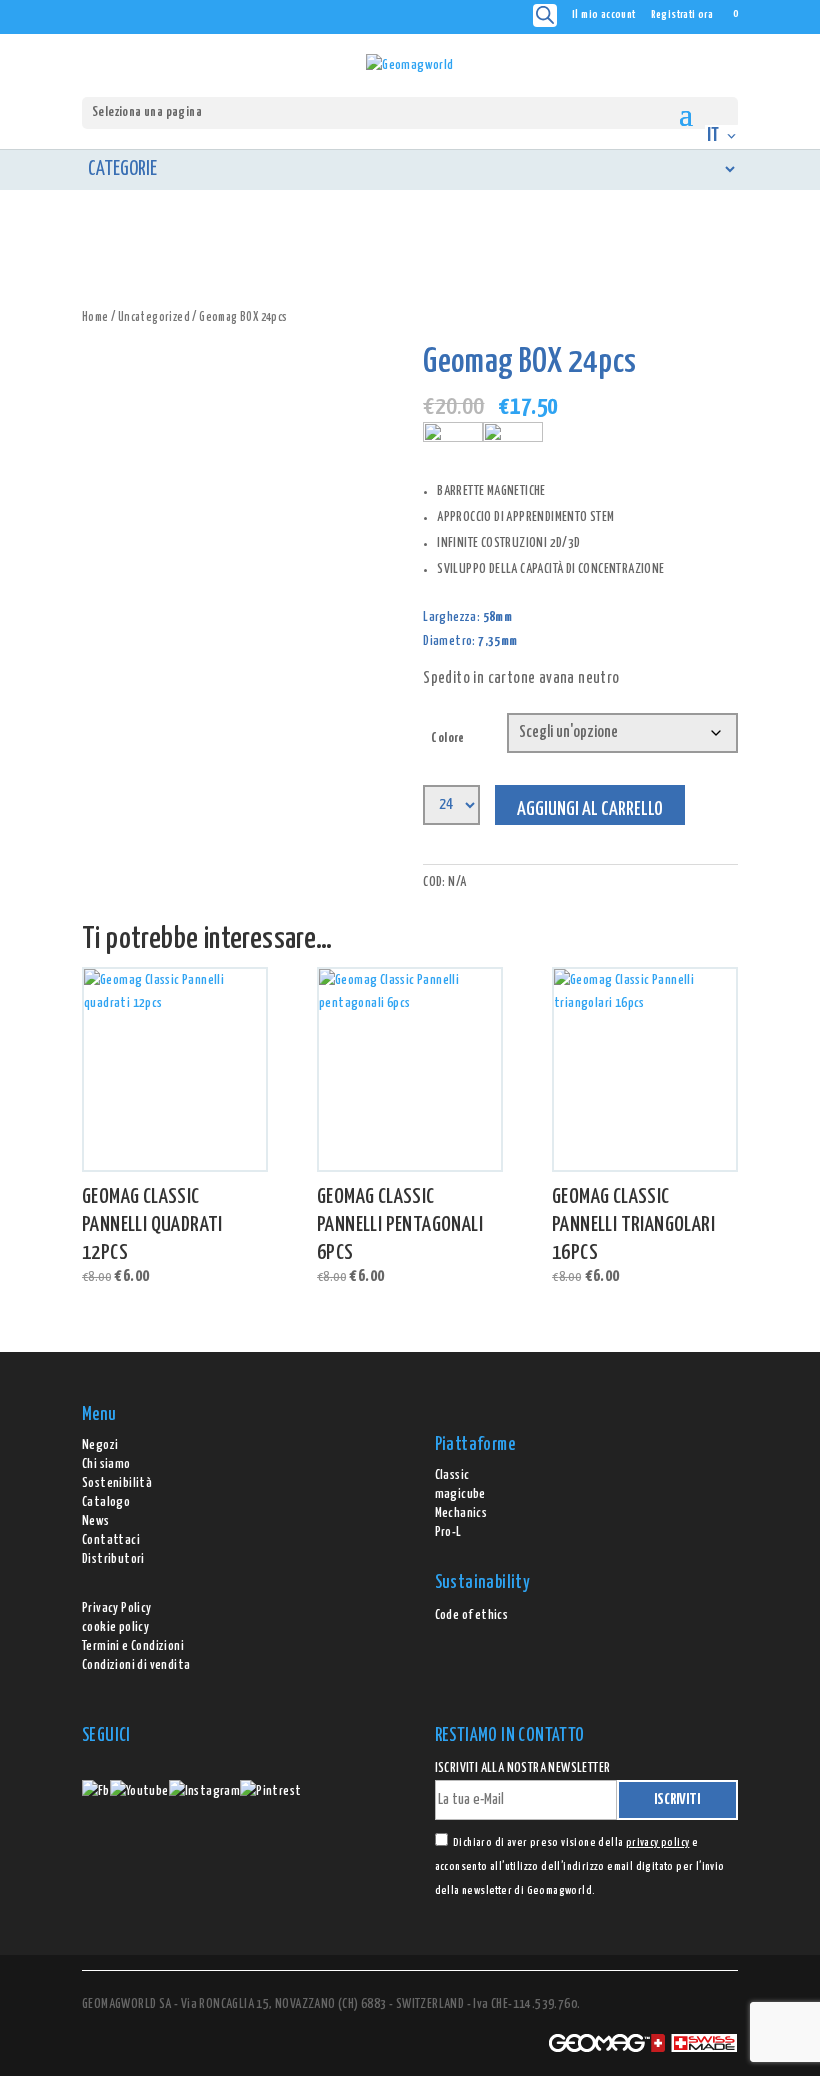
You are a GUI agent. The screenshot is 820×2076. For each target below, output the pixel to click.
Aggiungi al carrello (590, 809)
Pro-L (448, 1532)
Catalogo (106, 1502)
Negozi (100, 1445)
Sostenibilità (117, 1483)
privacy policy (658, 1842)
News (96, 1521)
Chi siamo (106, 1464)
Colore (447, 738)
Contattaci (111, 1540)
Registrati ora (682, 14)
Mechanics (461, 1513)
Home (95, 318)
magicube (460, 1494)
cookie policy (115, 1627)
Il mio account (604, 14)
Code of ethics (472, 1615)
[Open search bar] (545, 15)
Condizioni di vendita (136, 1665)
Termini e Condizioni (133, 1646)
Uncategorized (154, 318)
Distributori (113, 1559)
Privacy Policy (117, 1608)
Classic (452, 1475)
